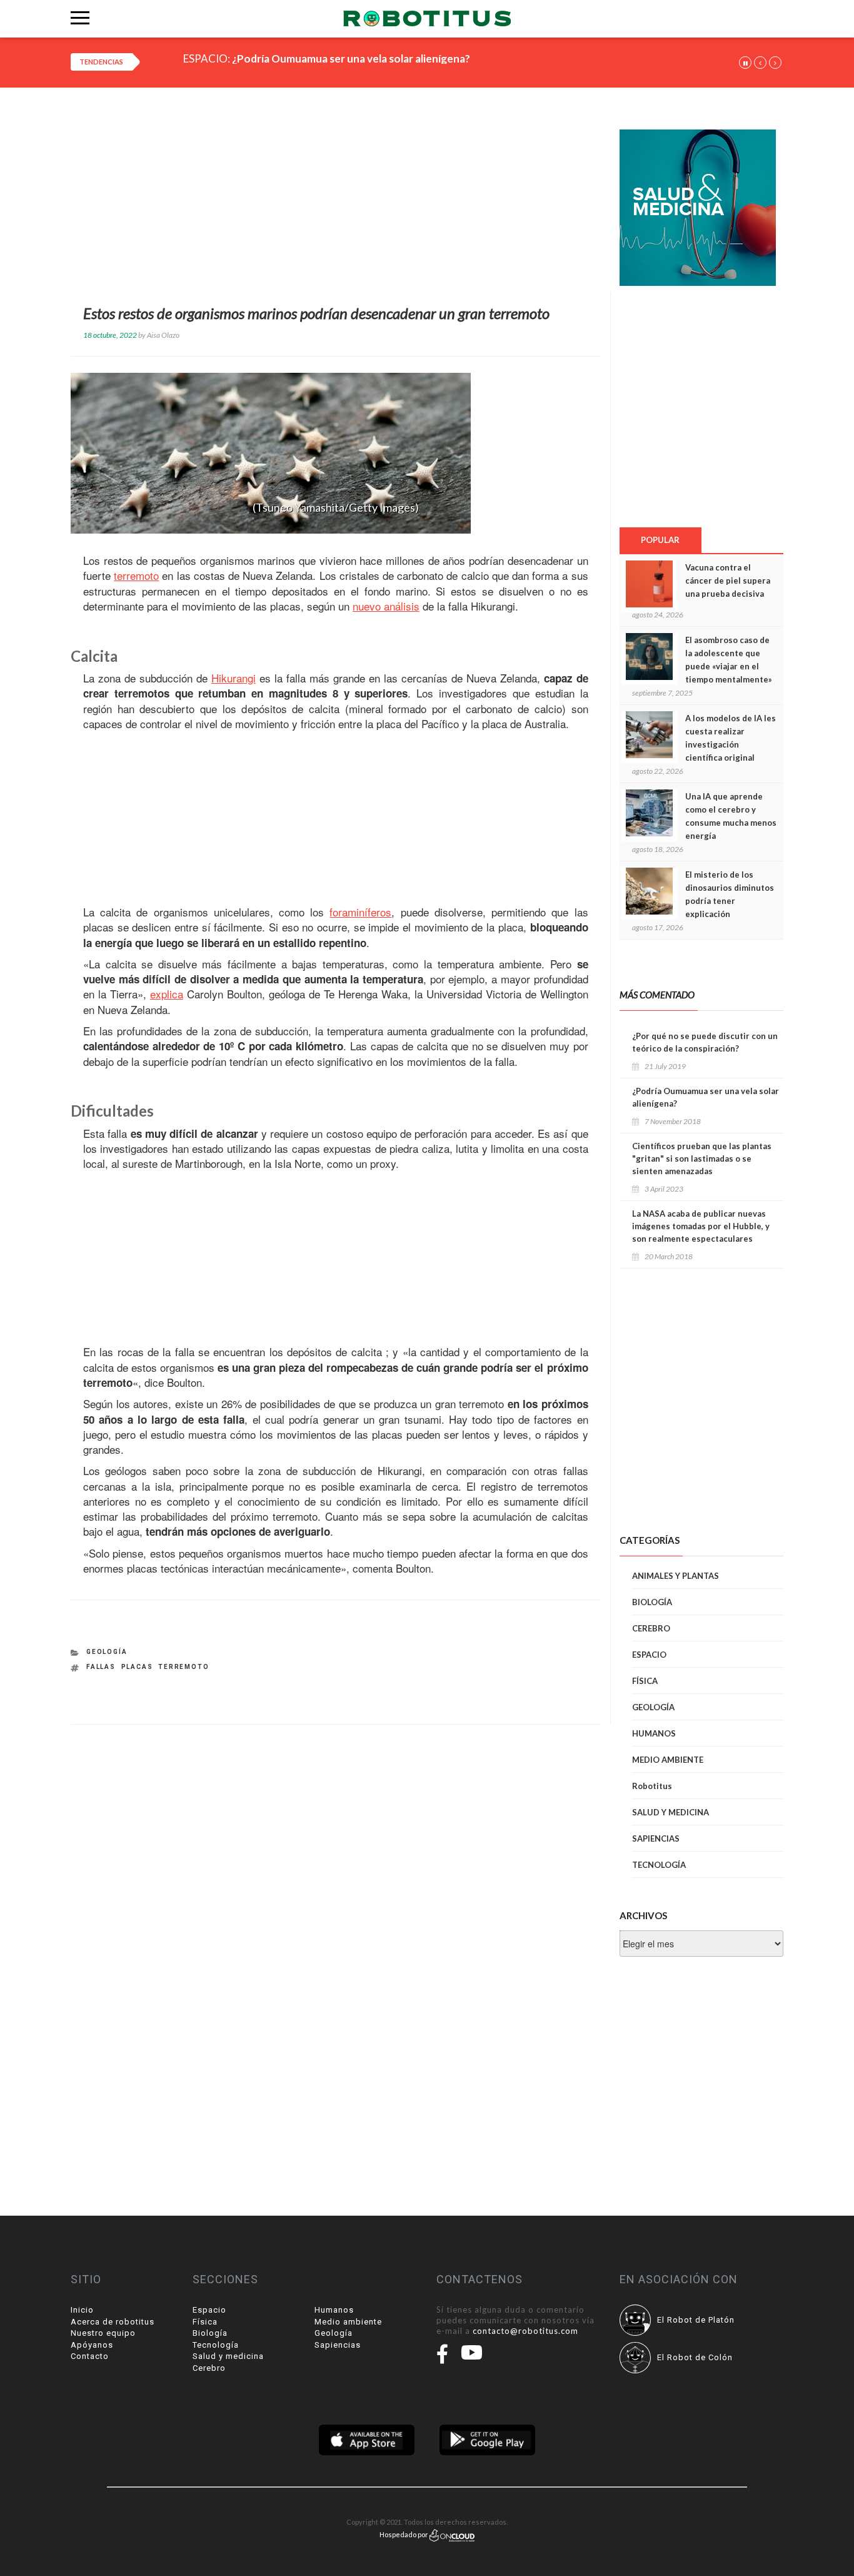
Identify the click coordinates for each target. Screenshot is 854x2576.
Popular (660, 540)
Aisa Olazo (163, 335)
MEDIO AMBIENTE (668, 1760)
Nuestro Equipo (103, 2333)
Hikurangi (234, 678)
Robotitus (652, 1786)
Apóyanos (92, 2345)
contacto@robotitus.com (525, 2331)
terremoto (136, 576)
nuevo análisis (386, 606)
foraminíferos (360, 912)
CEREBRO (651, 1628)
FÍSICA (645, 1681)
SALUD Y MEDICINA (671, 1812)
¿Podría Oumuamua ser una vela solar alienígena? (351, 58)
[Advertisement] (336, 199)
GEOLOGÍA (107, 1652)
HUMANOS (654, 1733)
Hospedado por (404, 2534)
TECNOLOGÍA (659, 1865)
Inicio (82, 2310)
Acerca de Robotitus (113, 2322)
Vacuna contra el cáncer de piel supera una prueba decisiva (728, 581)
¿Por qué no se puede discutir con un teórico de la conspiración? (705, 1042)
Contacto (90, 2356)
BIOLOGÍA (652, 1602)
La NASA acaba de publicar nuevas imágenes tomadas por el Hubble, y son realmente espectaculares (701, 1226)
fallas (101, 1667)
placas (137, 1667)
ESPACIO (649, 1655)
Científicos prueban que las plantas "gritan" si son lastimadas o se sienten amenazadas (702, 1159)
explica (167, 994)
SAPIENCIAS (656, 1838)
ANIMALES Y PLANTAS (676, 1576)
